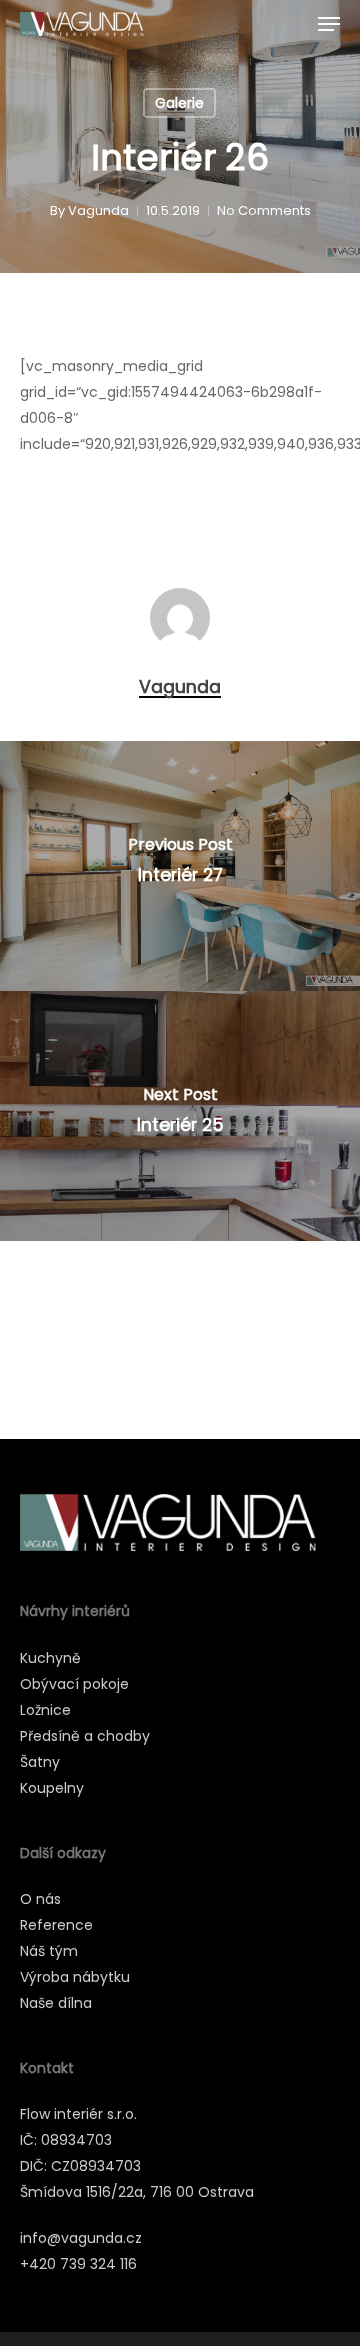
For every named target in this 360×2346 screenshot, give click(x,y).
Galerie (179, 103)
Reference (56, 1925)
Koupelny (52, 1788)
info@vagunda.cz (81, 2238)
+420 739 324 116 (78, 2264)
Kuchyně (50, 1658)
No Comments (264, 210)
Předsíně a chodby (85, 1736)
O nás (40, 1899)
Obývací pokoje (74, 1684)
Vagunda (98, 210)
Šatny (40, 1762)
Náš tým (49, 1951)
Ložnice (45, 1710)
